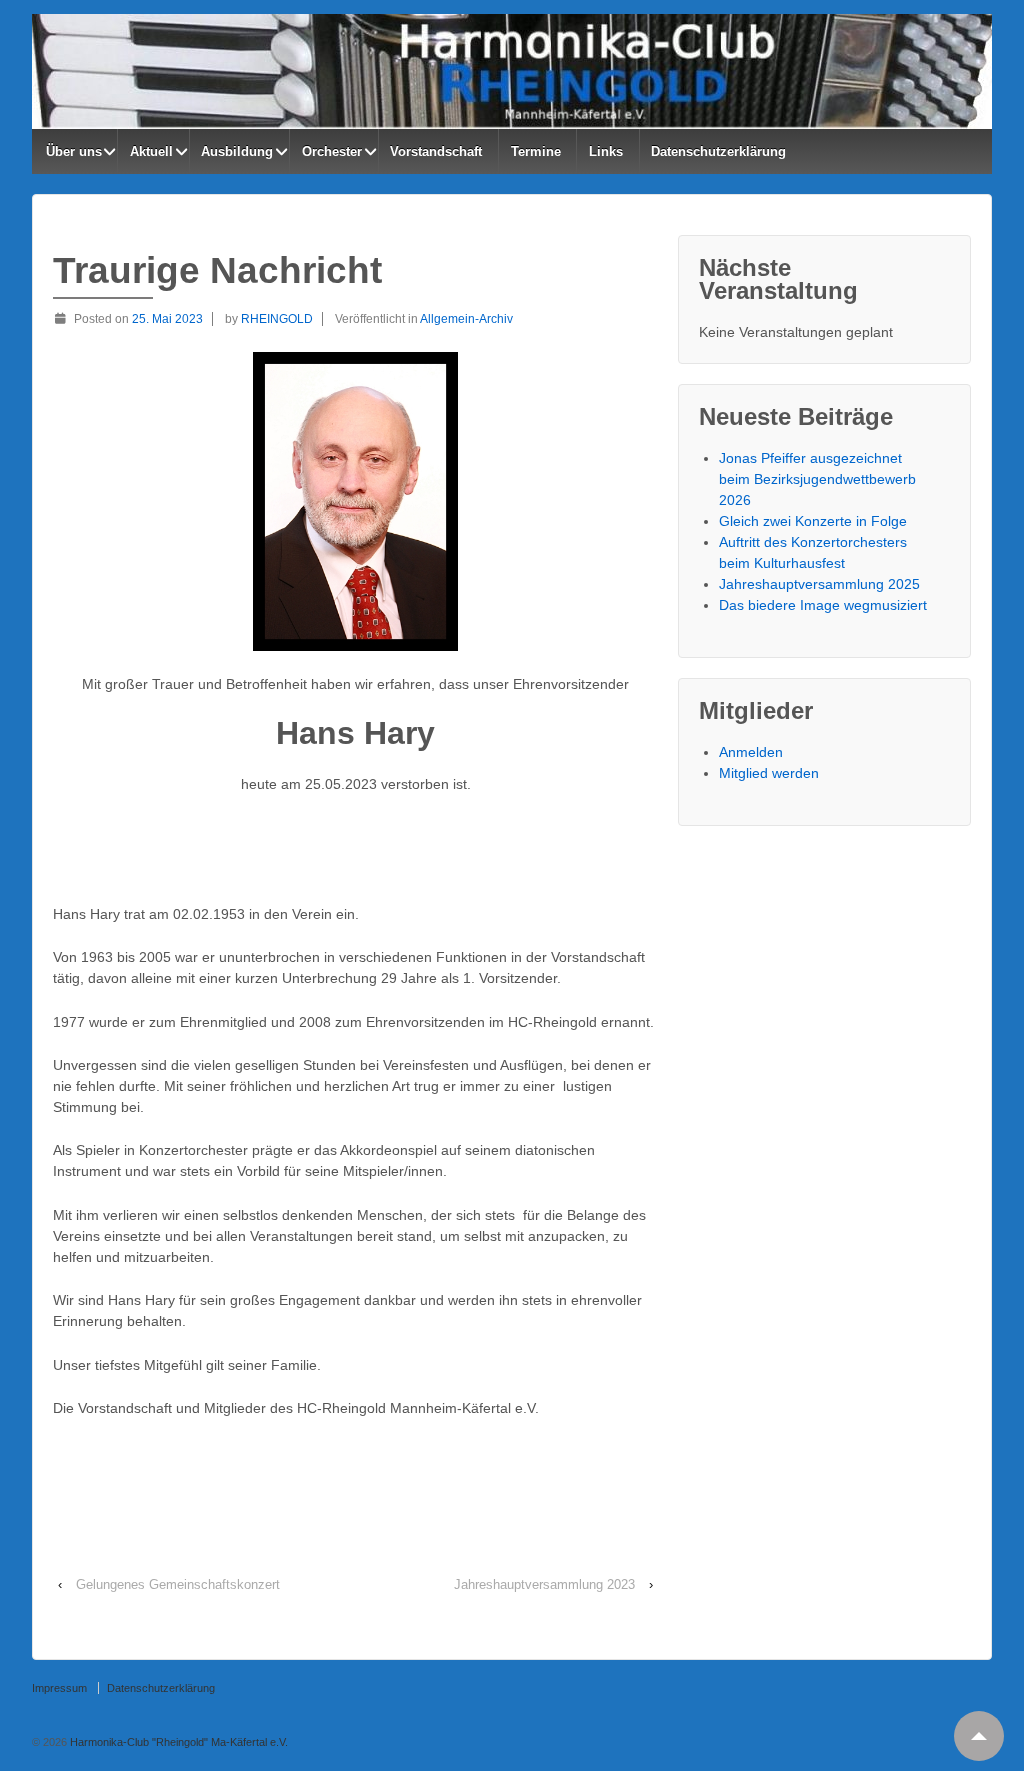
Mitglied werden (769, 773)
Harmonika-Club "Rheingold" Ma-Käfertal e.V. (177, 1742)
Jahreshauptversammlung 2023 (544, 1584)
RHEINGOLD (277, 319)
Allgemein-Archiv (466, 319)
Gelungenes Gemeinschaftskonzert (178, 1584)
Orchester (332, 151)
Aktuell (151, 151)
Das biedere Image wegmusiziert (823, 605)
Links (606, 151)
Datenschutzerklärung (718, 151)
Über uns (74, 151)
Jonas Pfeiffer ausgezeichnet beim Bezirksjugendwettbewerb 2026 (817, 479)
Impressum (59, 1688)
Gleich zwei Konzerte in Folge (813, 521)
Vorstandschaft (436, 151)
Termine (536, 151)
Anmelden (751, 752)
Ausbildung (237, 151)
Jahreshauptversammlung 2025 (819, 584)
